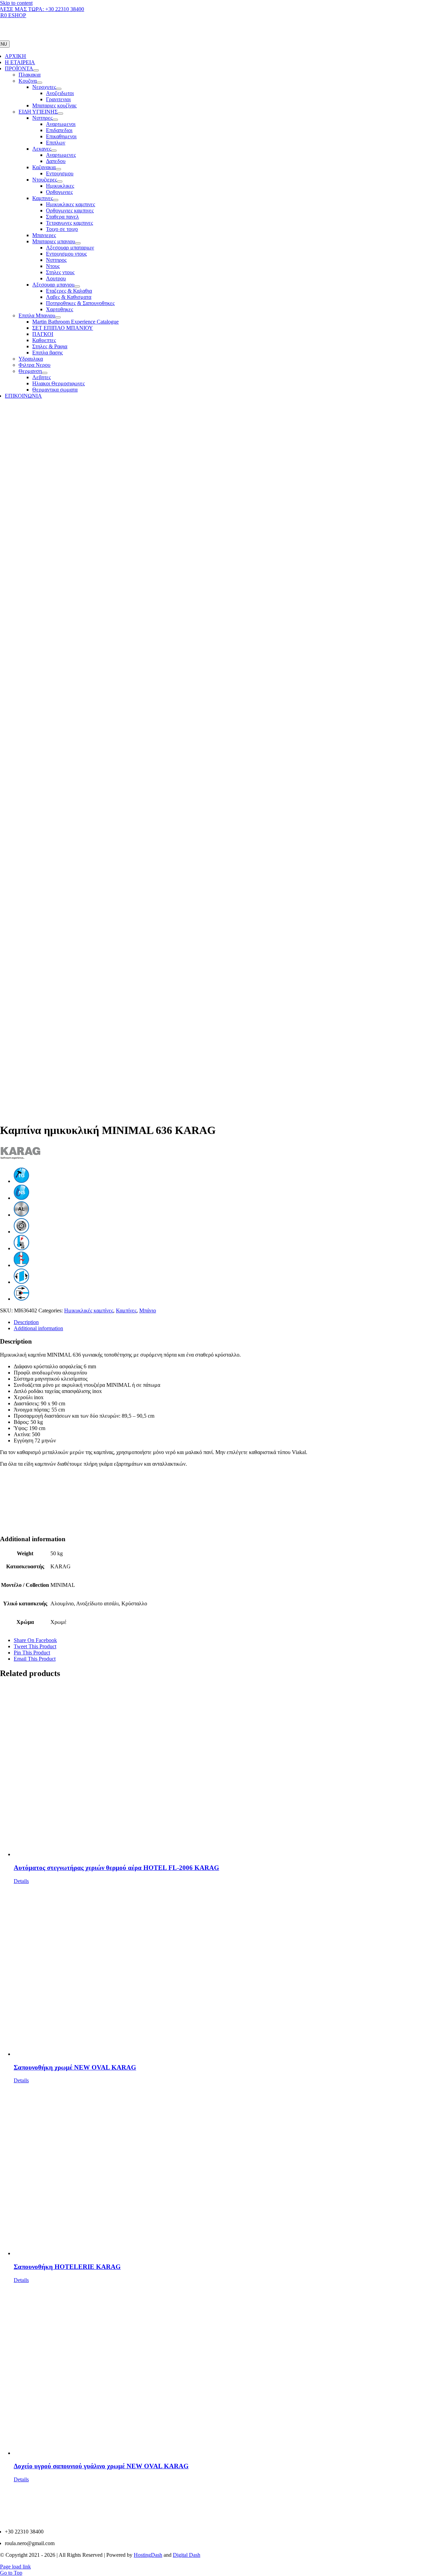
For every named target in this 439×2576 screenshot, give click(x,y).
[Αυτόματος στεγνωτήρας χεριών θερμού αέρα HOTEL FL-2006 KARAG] (226, 1771)
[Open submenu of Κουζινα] (39, 83)
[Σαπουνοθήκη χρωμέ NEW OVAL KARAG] (226, 1971)
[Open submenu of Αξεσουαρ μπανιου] (77, 286)
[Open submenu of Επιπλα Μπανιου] (58, 317)
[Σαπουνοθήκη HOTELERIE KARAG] (226, 2170)
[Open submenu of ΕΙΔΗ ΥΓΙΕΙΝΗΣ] (60, 114)
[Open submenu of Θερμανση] (45, 373)
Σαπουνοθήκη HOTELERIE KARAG (67, 2267)
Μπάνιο (148, 1310)
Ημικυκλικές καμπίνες (89, 1310)
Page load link (15, 2567)
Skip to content (16, 3)
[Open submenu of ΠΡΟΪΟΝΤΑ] (36, 70)
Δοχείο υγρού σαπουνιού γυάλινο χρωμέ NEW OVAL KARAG (101, 2466)
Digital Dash (187, 2555)
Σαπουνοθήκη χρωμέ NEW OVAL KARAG (75, 2067)
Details (21, 1881)
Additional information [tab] (38, 1328)
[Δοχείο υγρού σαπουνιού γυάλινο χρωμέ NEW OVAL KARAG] (226, 2370)
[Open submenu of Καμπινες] (56, 200)
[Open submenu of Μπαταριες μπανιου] (78, 243)
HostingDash (148, 2555)
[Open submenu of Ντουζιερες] (60, 182)
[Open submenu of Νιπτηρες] (55, 120)
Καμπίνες (126, 1310)
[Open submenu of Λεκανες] (54, 151)
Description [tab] (26, 1322)
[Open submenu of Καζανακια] (58, 169)
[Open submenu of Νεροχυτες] (59, 89)
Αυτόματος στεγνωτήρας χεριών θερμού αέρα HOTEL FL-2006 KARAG (116, 1868)
